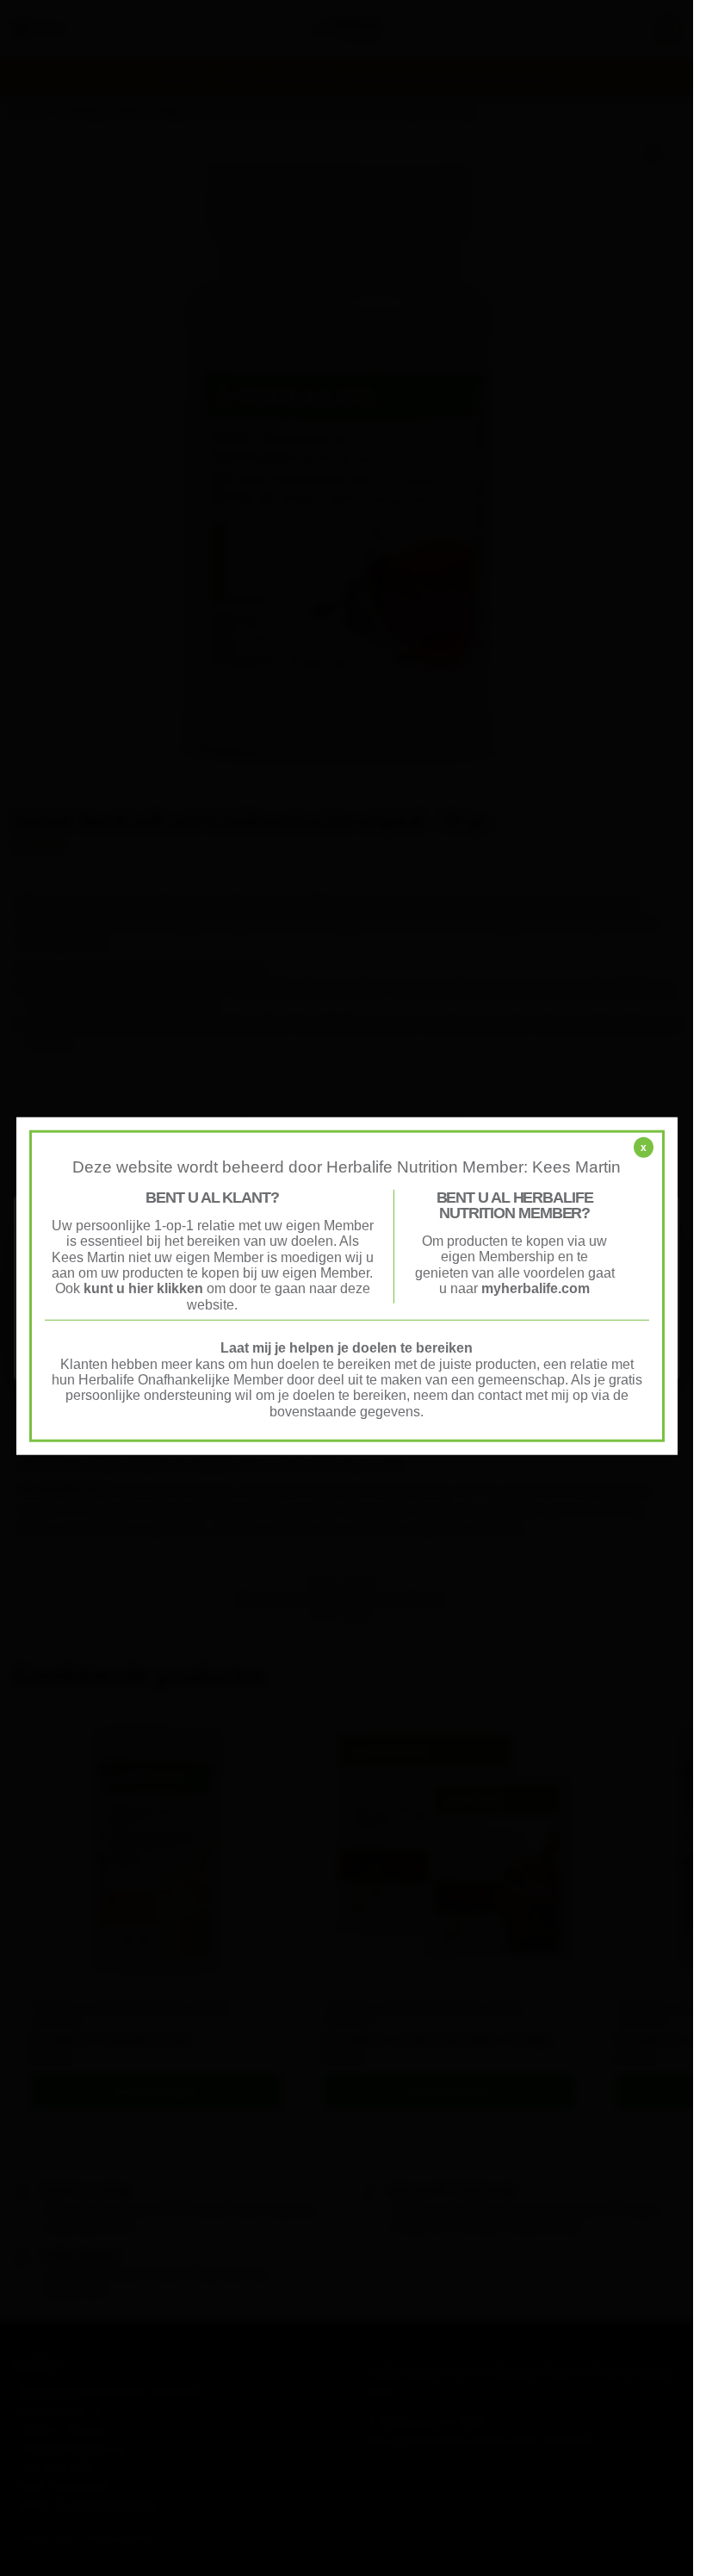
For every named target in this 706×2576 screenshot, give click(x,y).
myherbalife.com (536, 1288)
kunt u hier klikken (145, 1288)
